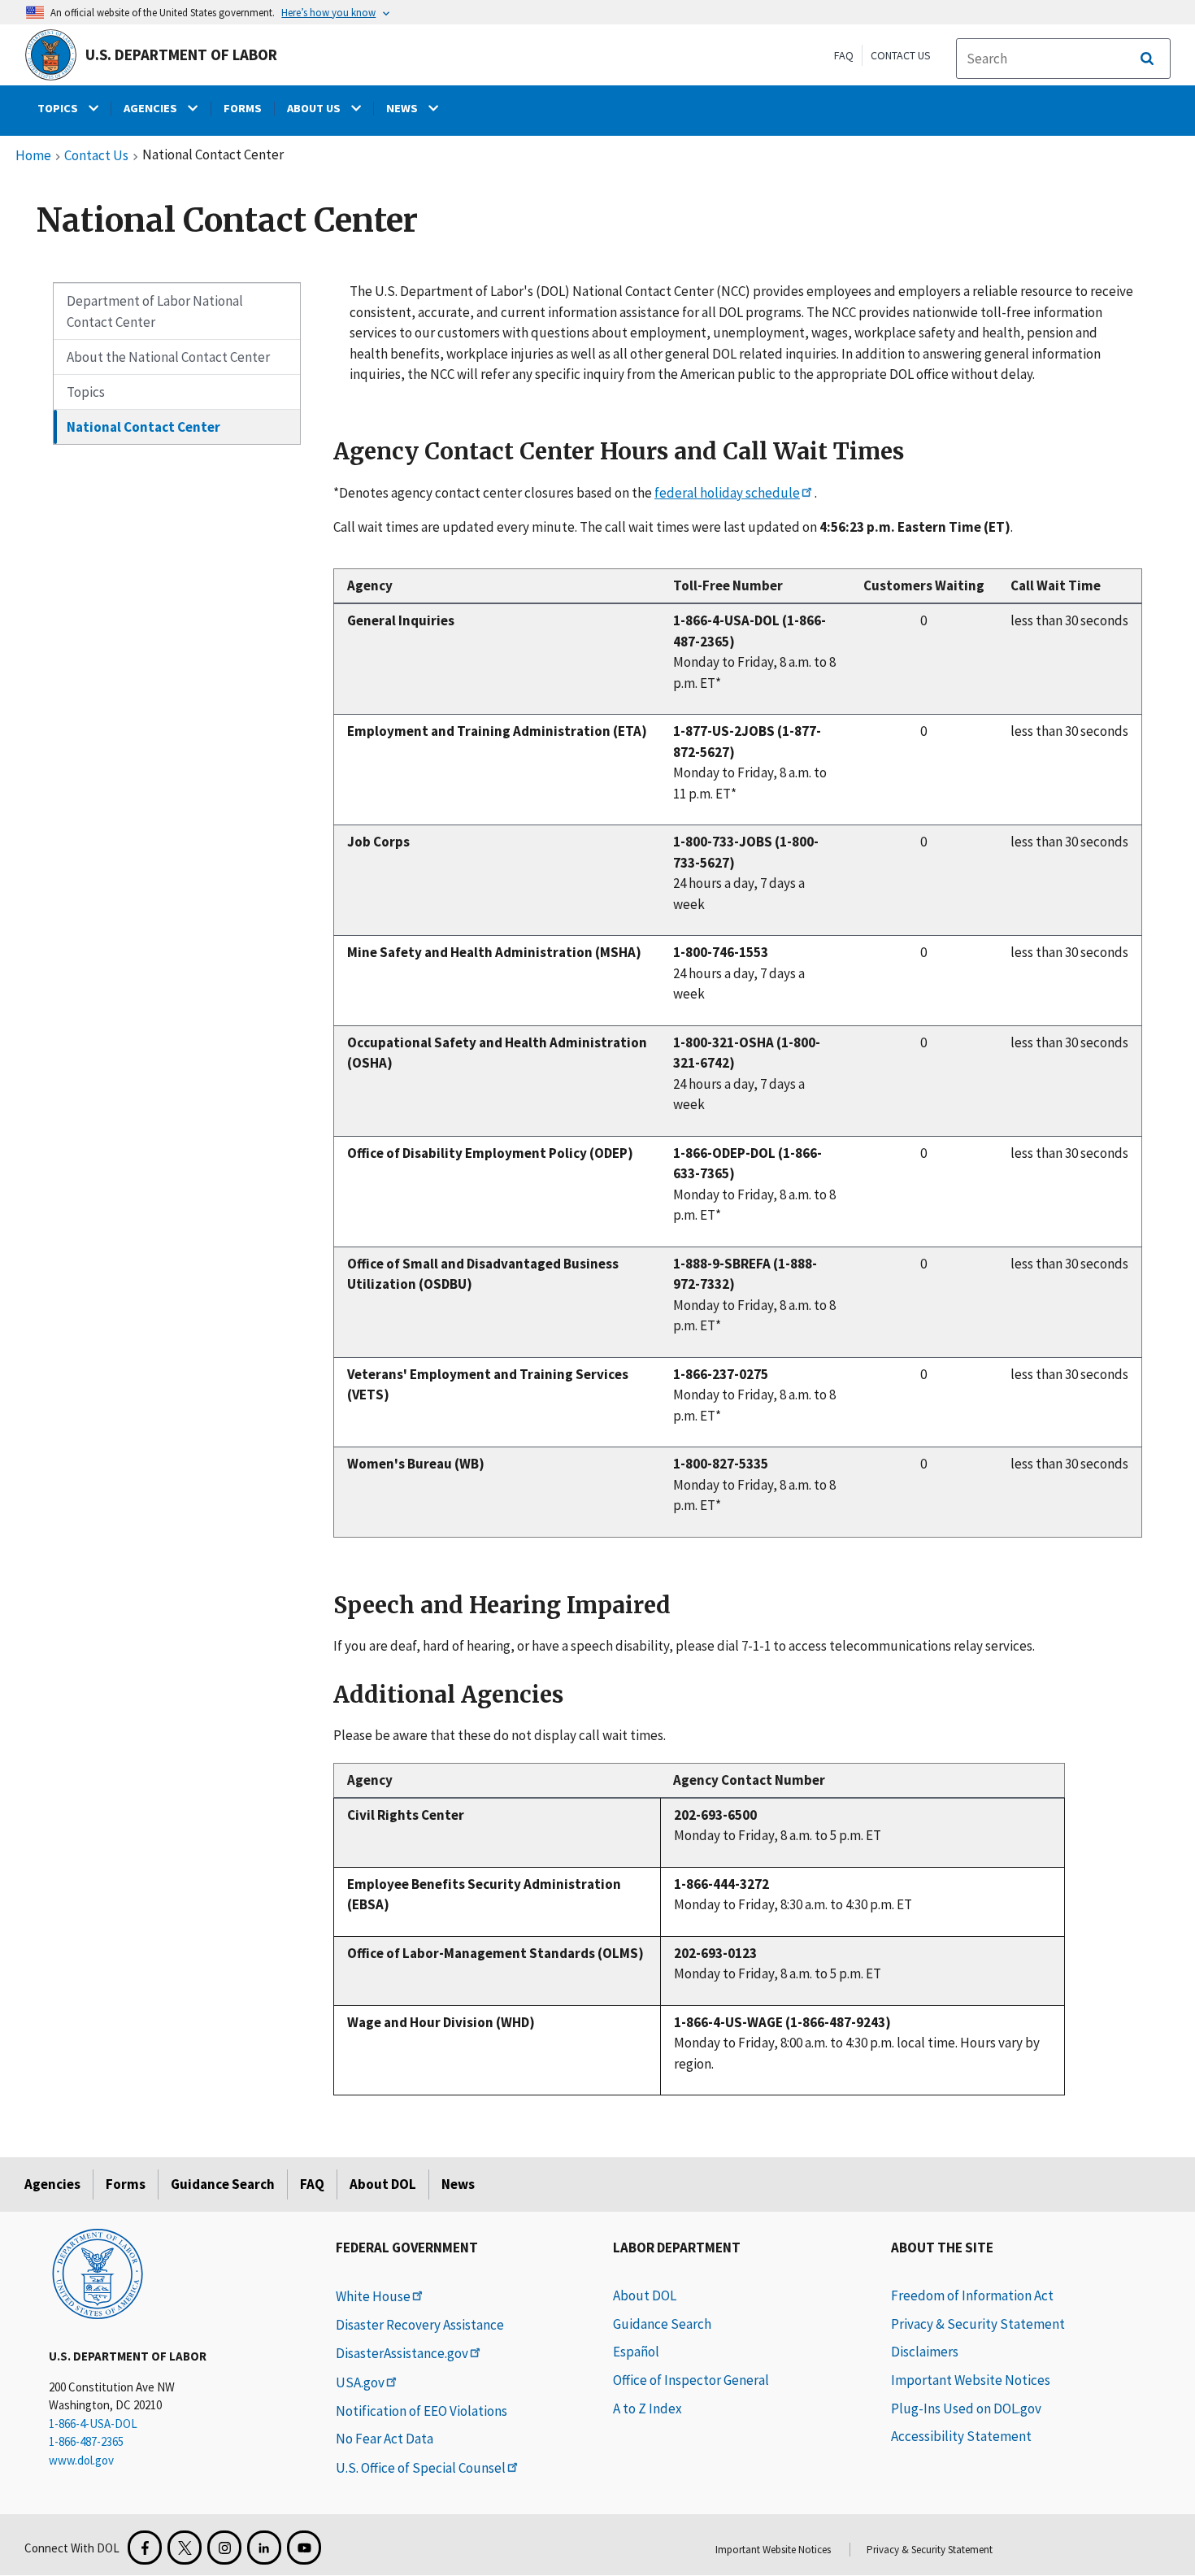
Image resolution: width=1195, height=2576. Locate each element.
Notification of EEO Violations (422, 2411)
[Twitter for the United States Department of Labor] (185, 2548)
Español (636, 2352)
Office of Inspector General (691, 2380)
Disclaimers (925, 2352)
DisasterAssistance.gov (402, 2353)
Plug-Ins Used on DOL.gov (966, 2408)
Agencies (52, 2184)
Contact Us (901, 55)
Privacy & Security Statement (978, 2324)
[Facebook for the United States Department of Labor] (145, 2548)
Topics (86, 392)
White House (373, 2296)
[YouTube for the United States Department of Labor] (304, 2548)
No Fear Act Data (385, 2439)
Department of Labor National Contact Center (155, 311)
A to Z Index (647, 2408)
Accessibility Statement (961, 2436)
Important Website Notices (971, 2380)
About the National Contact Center (168, 357)
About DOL (383, 2184)
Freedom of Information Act (972, 2295)
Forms (126, 2184)
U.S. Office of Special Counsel (421, 2468)
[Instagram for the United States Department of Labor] (224, 2548)
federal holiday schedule (727, 493)
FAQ (844, 55)
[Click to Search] (1147, 59)
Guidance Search (223, 2184)
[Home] (98, 2273)
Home (33, 156)
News (458, 2184)
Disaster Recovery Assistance (420, 2325)
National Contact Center (143, 427)
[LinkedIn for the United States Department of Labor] (264, 2548)
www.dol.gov (81, 2460)
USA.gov (360, 2382)
